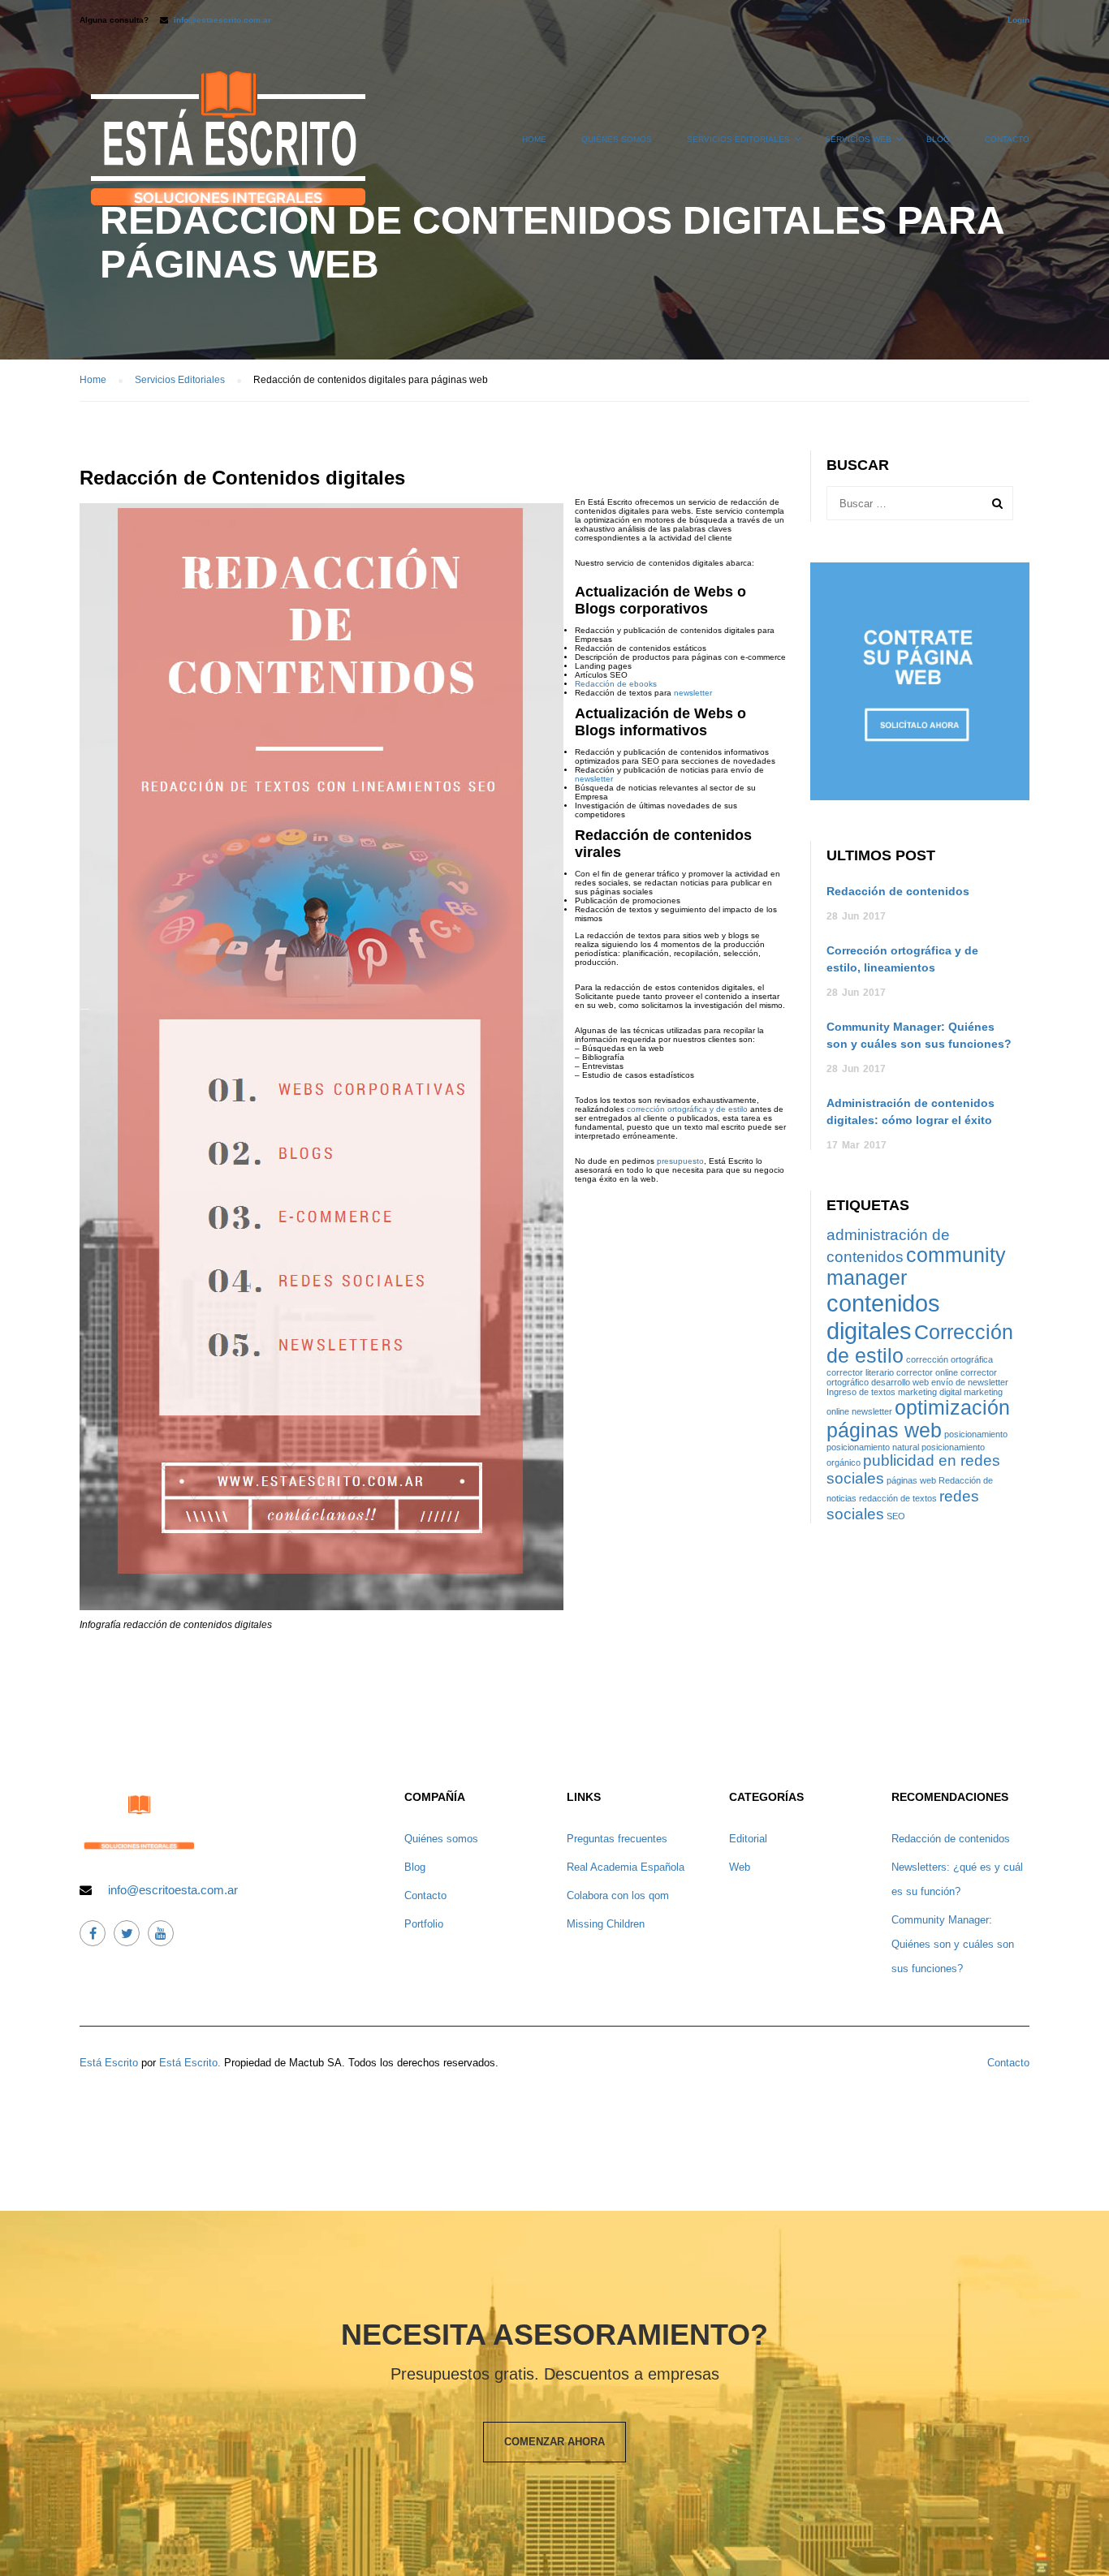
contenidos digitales (883, 1317)
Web (740, 1867)
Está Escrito (109, 2063)
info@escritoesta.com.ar (173, 1890)
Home (534, 139)
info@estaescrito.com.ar (222, 20)
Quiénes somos (617, 139)
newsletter (692, 693)
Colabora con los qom (618, 1895)
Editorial (748, 1839)
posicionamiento (976, 1434)
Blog (938, 139)
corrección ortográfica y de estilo (687, 1109)
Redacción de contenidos (898, 891)
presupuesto (680, 1161)
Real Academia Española (626, 1867)
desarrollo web (900, 1382)
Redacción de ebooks (616, 684)
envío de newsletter (970, 1382)
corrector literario (860, 1372)
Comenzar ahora (554, 2442)
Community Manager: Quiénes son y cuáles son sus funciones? (953, 1944)
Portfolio (424, 1924)
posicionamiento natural (873, 1447)
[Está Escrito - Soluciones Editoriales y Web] (227, 147)
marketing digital (930, 1392)
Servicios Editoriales (738, 139)
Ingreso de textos (861, 1392)
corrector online (927, 1372)
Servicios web (858, 139)
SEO (896, 1516)
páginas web (911, 1480)
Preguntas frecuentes (617, 1839)
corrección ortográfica (949, 1359)
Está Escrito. (190, 2063)
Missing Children (606, 1924)
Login (1018, 20)
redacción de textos (898, 1498)
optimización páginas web (918, 1419)
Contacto (1007, 139)
